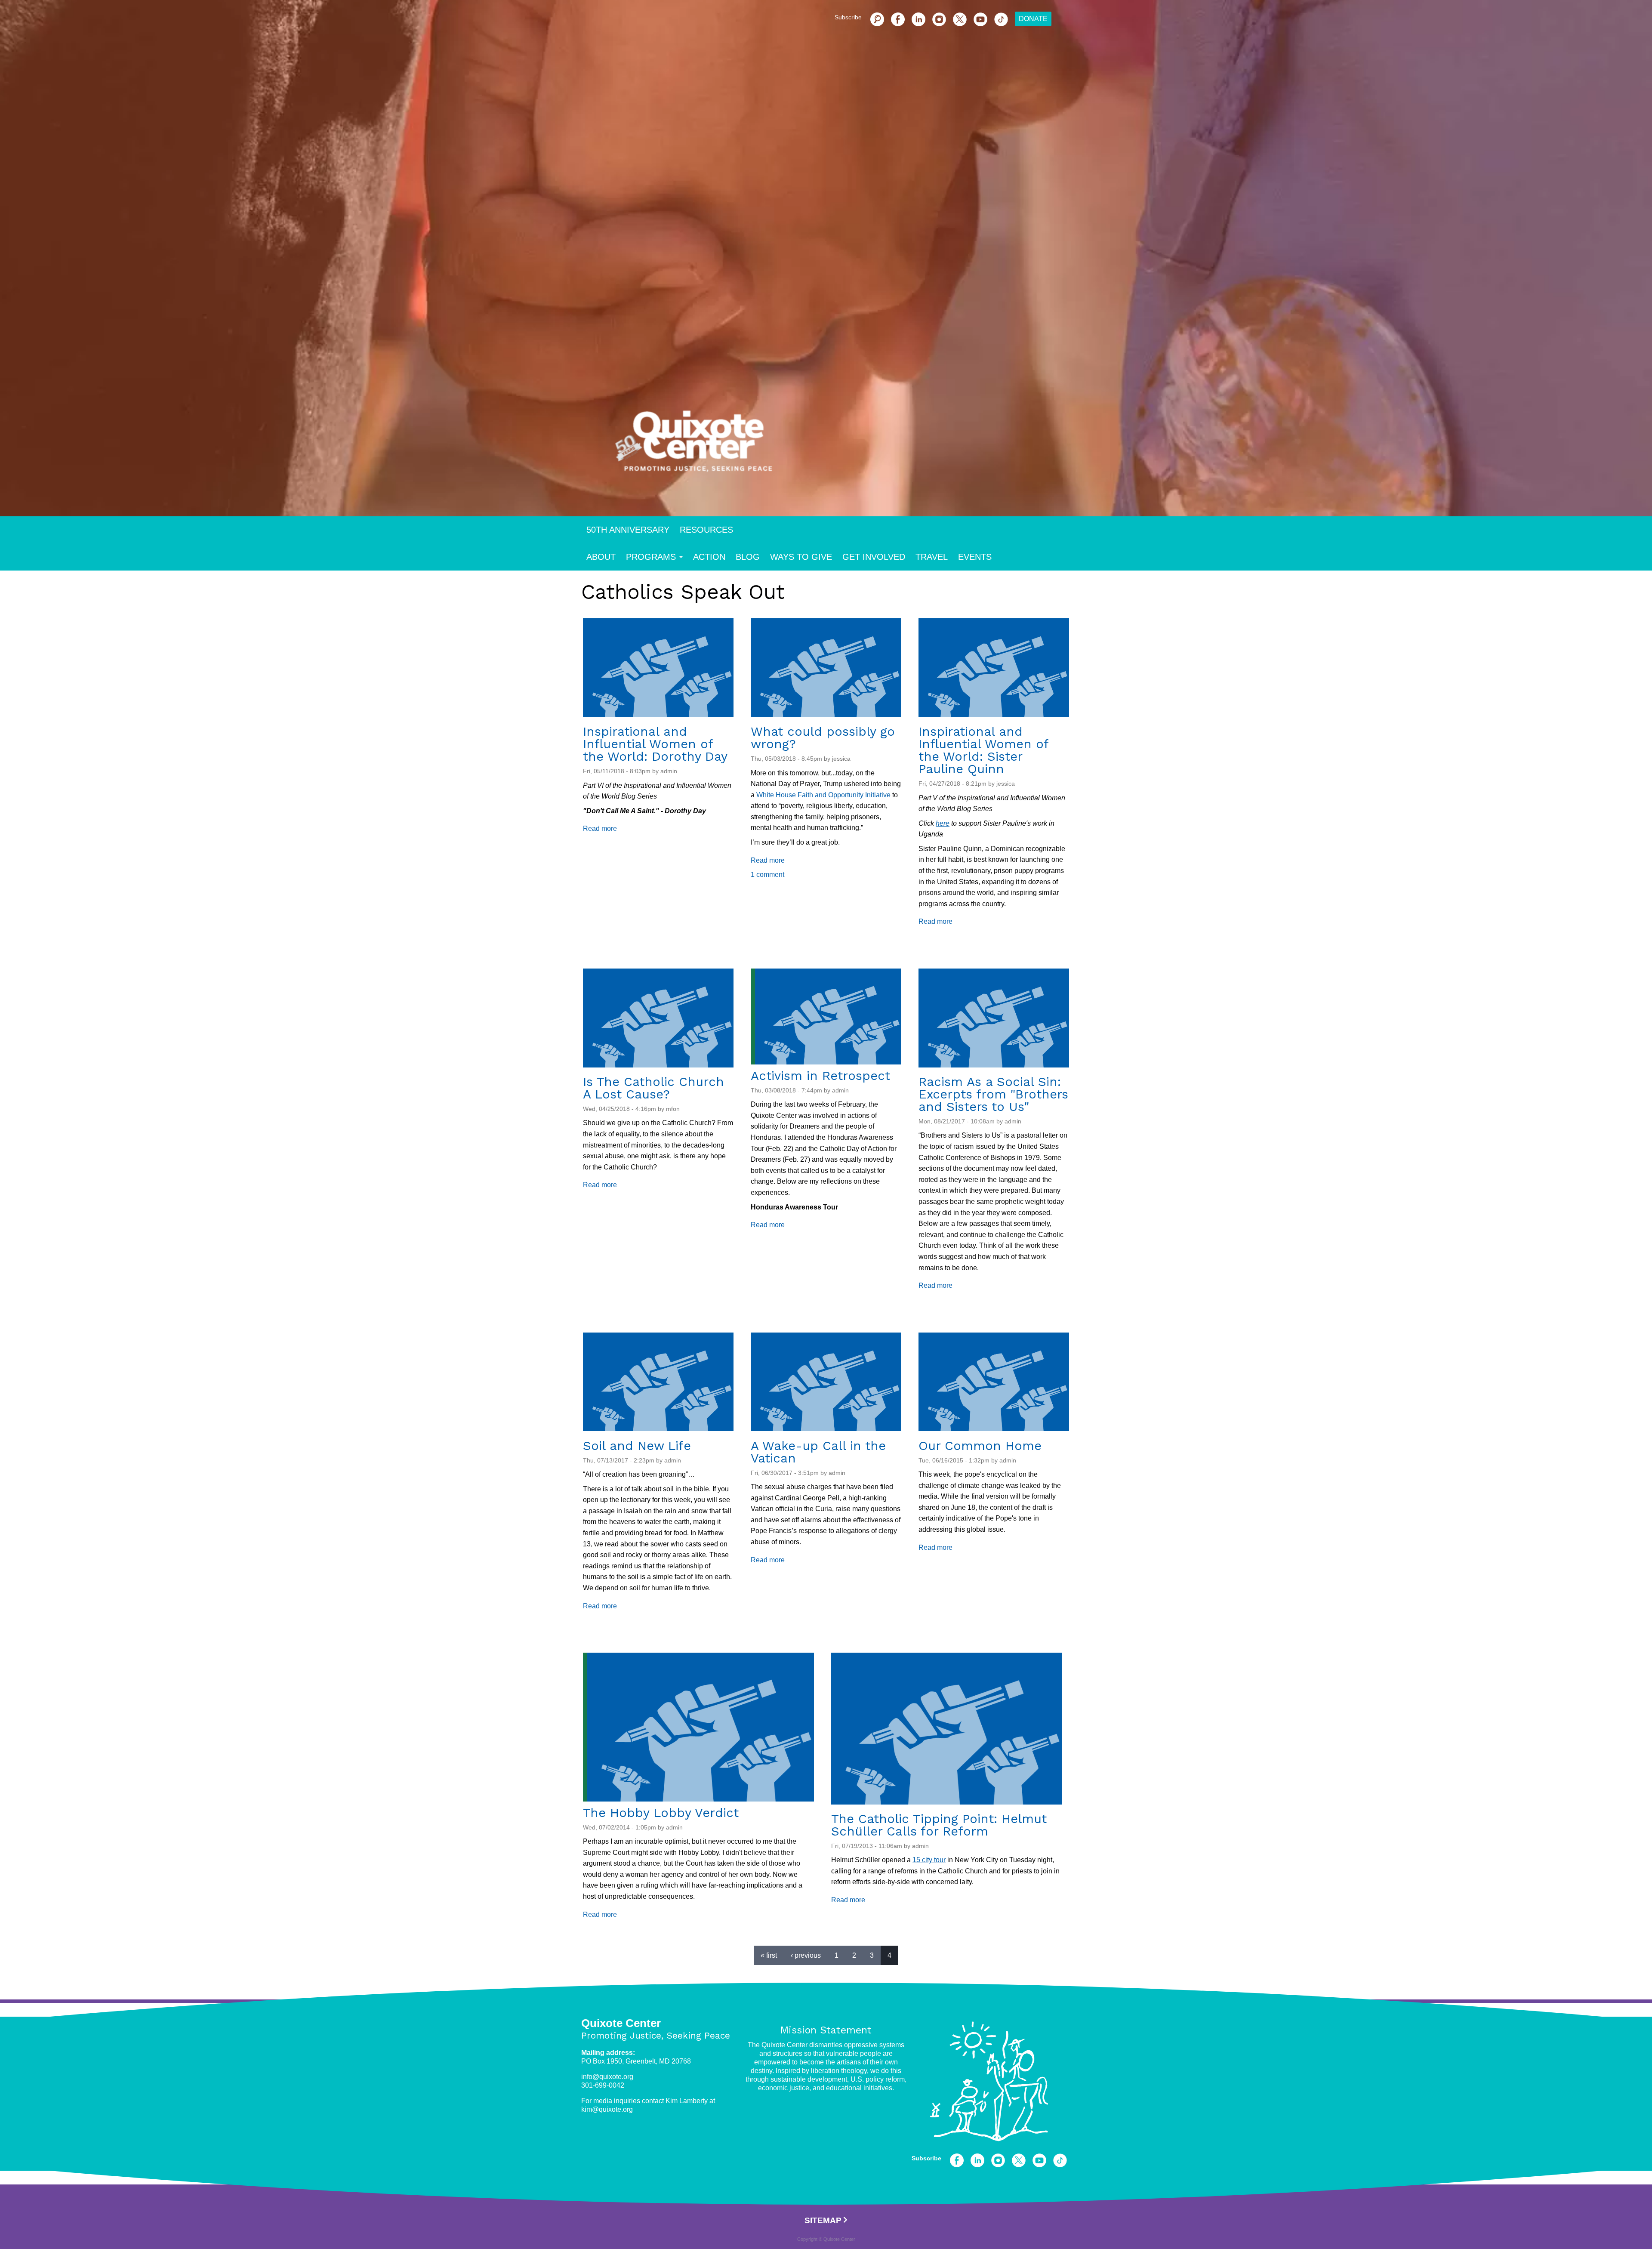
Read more (600, 828)
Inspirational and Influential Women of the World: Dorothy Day (655, 744)
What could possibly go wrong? (823, 738)
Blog (748, 557)
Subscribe (848, 17)
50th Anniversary (628, 530)
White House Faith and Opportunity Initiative (823, 795)
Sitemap (823, 2220)
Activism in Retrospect (820, 1076)
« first (769, 1955)
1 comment (767, 875)
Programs (651, 557)
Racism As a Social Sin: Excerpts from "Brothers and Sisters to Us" (993, 1094)
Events (975, 557)
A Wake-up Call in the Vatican (818, 1452)
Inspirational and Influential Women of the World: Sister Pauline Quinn (983, 750)
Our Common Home (980, 1446)
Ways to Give (801, 557)
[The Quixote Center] (840, 447)
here (943, 823)
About (601, 557)
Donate (1033, 19)
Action (709, 557)
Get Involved (874, 557)
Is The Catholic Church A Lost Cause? (653, 1088)
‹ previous (806, 1955)
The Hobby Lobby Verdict (661, 1813)
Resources (706, 530)
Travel (932, 557)
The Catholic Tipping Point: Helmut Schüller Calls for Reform (939, 1825)
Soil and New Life (637, 1446)
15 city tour (929, 1860)
